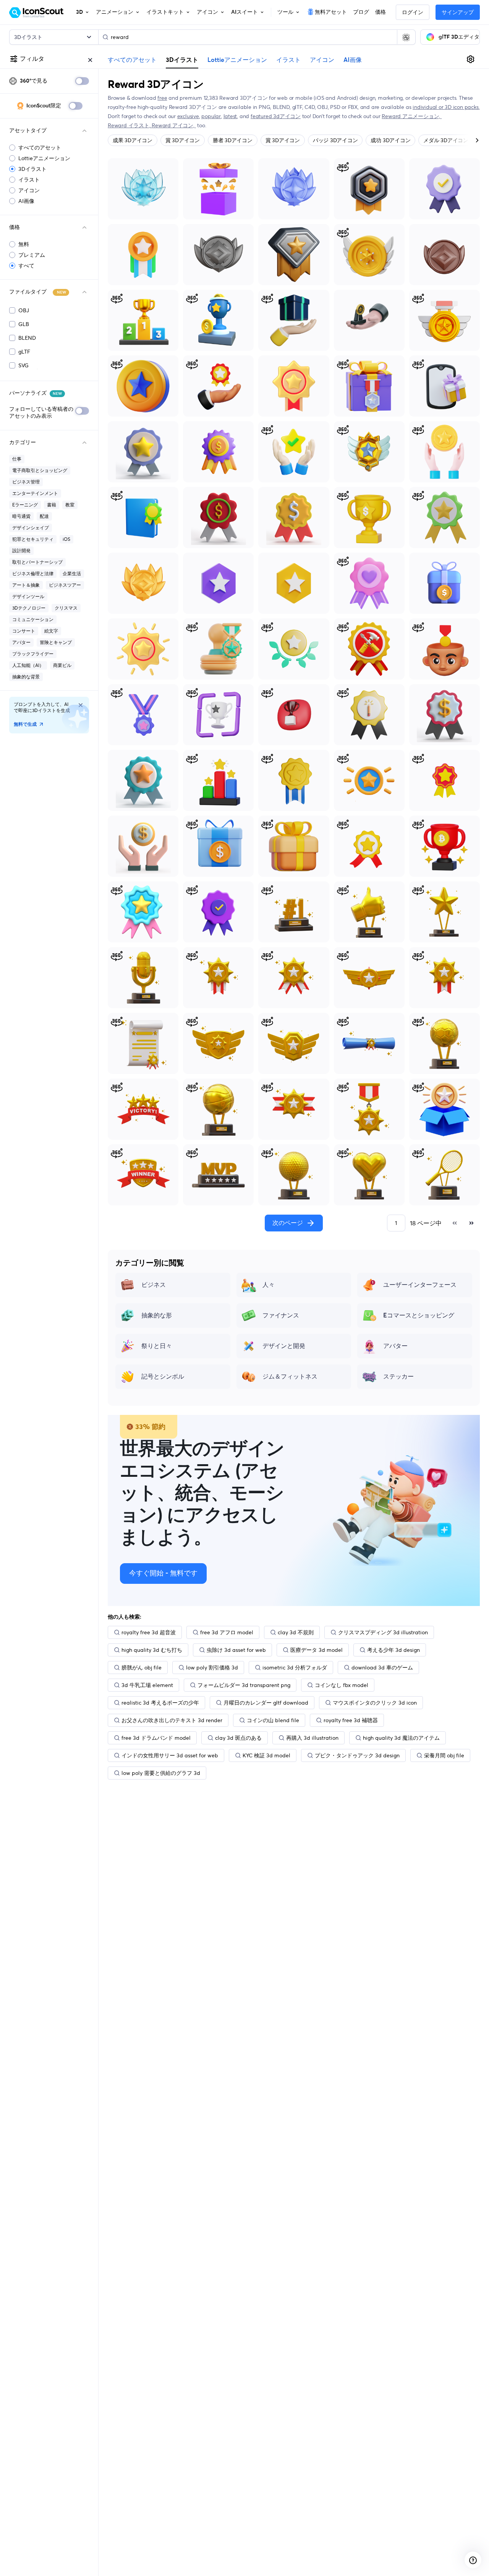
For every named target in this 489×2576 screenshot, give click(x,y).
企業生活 (72, 573)
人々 (269, 1285)
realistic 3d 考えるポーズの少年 (160, 1703)
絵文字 (51, 631)
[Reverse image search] (406, 37)
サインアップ (458, 13)
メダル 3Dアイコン (446, 140)
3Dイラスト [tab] (182, 60)
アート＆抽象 (26, 585)
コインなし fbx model (342, 1685)
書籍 (52, 505)
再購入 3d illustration (312, 1738)
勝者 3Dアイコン (233, 140)
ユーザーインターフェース (420, 1285)
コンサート (24, 631)
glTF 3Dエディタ (459, 37)
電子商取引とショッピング (40, 470)
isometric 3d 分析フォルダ (295, 1668)
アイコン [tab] (322, 60)
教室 (70, 505)
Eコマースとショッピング (419, 1316)
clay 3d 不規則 (296, 1632)
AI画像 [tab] (353, 60)
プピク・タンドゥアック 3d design (357, 1755)
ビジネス (154, 1285)
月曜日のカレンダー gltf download (266, 1703)
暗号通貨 (21, 516)
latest (230, 116)
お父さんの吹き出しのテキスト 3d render (172, 1720)
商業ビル (62, 665)
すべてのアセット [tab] (132, 60)
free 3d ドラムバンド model (156, 1738)
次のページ (288, 1223)
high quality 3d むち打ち (152, 1650)
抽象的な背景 (26, 677)
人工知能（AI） (28, 665)
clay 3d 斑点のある (238, 1738)
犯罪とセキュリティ (33, 539)
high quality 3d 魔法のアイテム (401, 1738)
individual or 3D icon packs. (446, 107)
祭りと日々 (157, 1346)
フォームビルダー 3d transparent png (244, 1685)
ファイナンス (281, 1316)
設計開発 (21, 551)
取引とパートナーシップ (37, 562)
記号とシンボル (163, 1377)
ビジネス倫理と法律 (33, 573)
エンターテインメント (35, 493)
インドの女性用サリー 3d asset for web (170, 1755)
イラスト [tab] (288, 60)
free (162, 98)
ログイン (413, 13)
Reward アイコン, (174, 125)
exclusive (188, 116)
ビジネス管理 (26, 482)
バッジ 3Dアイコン (335, 140)
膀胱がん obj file (142, 1668)
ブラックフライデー (33, 654)
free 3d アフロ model (227, 1632)
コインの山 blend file (273, 1720)
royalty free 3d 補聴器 (351, 1720)
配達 (44, 516)
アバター (21, 642)
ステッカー (398, 1377)
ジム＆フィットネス (290, 1377)
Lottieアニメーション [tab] (237, 60)
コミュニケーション (33, 619)
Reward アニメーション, (412, 116)
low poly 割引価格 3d (212, 1668)
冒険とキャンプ (56, 642)
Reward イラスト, (130, 125)
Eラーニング (25, 505)
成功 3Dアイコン (390, 140)
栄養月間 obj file (444, 1755)
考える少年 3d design (393, 1650)
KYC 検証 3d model (266, 1755)
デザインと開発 (284, 1346)
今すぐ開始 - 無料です (163, 1574)
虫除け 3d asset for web (236, 1650)
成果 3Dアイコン (133, 140)
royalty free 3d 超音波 (149, 1632)
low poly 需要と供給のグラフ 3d (161, 1773)
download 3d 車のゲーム (382, 1668)
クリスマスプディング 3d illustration (383, 1632)
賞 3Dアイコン (183, 140)
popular (211, 116)
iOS (66, 539)
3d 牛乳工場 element (147, 1685)
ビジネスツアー (65, 585)
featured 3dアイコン (276, 116)
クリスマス (66, 608)
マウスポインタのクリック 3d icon (375, 1703)
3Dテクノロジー (29, 608)
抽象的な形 (157, 1316)
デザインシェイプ (31, 528)
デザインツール (28, 596)
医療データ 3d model (317, 1650)
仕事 (17, 459)
